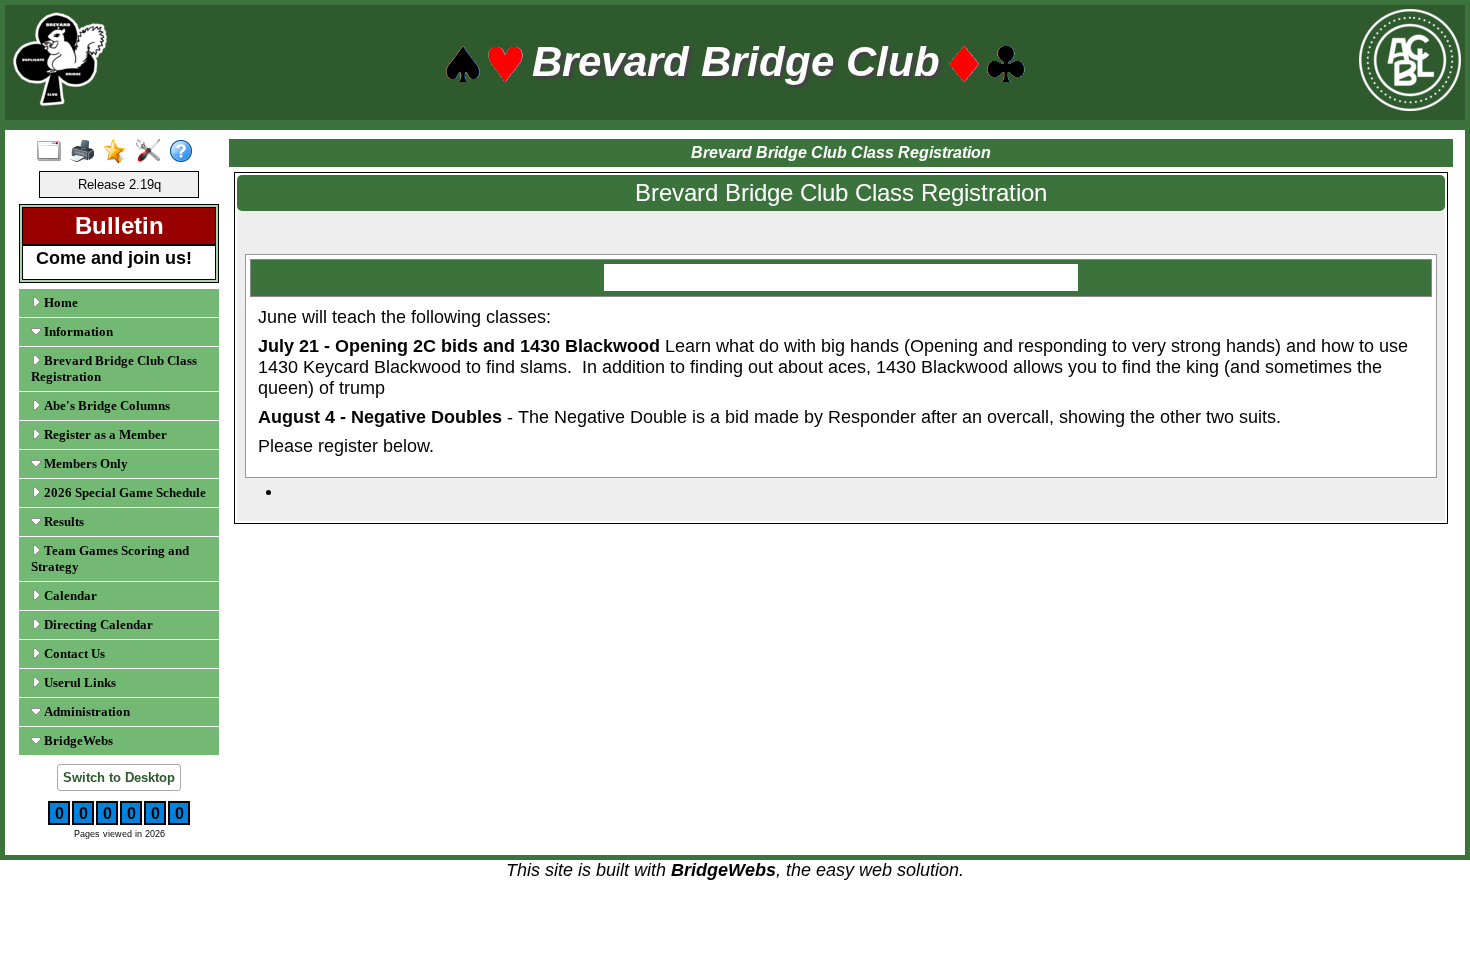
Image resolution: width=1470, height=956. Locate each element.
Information (77, 331)
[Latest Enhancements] (119, 152)
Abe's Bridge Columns (105, 405)
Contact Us (73, 653)
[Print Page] (86, 152)
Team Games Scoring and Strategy (110, 558)
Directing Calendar (97, 624)
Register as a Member (104, 434)
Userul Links (78, 682)
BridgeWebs (77, 740)
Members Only (84, 463)
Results (62, 521)
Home (59, 302)
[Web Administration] (152, 152)
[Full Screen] (53, 152)
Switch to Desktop (119, 777)
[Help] (185, 152)
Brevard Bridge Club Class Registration (114, 368)
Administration (85, 711)
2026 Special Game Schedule (123, 492)
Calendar (69, 595)
